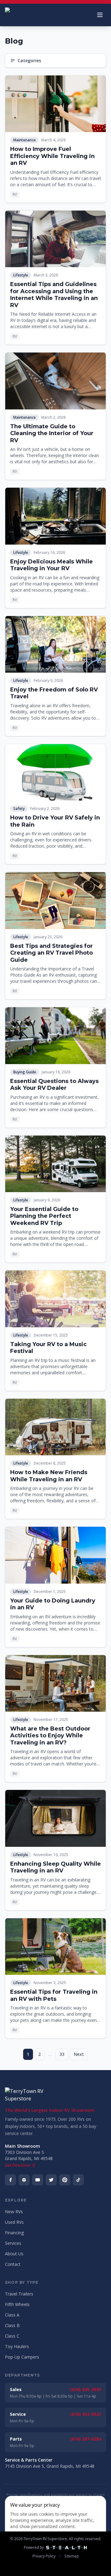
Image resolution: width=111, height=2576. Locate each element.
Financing (14, 2233)
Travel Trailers (19, 2294)
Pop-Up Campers (22, 2357)
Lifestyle (21, 275)
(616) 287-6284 (86, 2439)
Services (13, 2243)
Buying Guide (25, 1072)
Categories (29, 60)
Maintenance (25, 140)
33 (62, 2054)
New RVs (14, 2212)
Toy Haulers (17, 2346)
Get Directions (18, 2165)
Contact (13, 2264)
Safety (19, 809)
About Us (14, 2254)
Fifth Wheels (17, 2304)
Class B (12, 2325)
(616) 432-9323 (86, 2414)
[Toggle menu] (100, 15)
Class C (12, 2336)
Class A (12, 2315)
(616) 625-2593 (86, 2389)
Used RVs (14, 2222)
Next (79, 2054)
